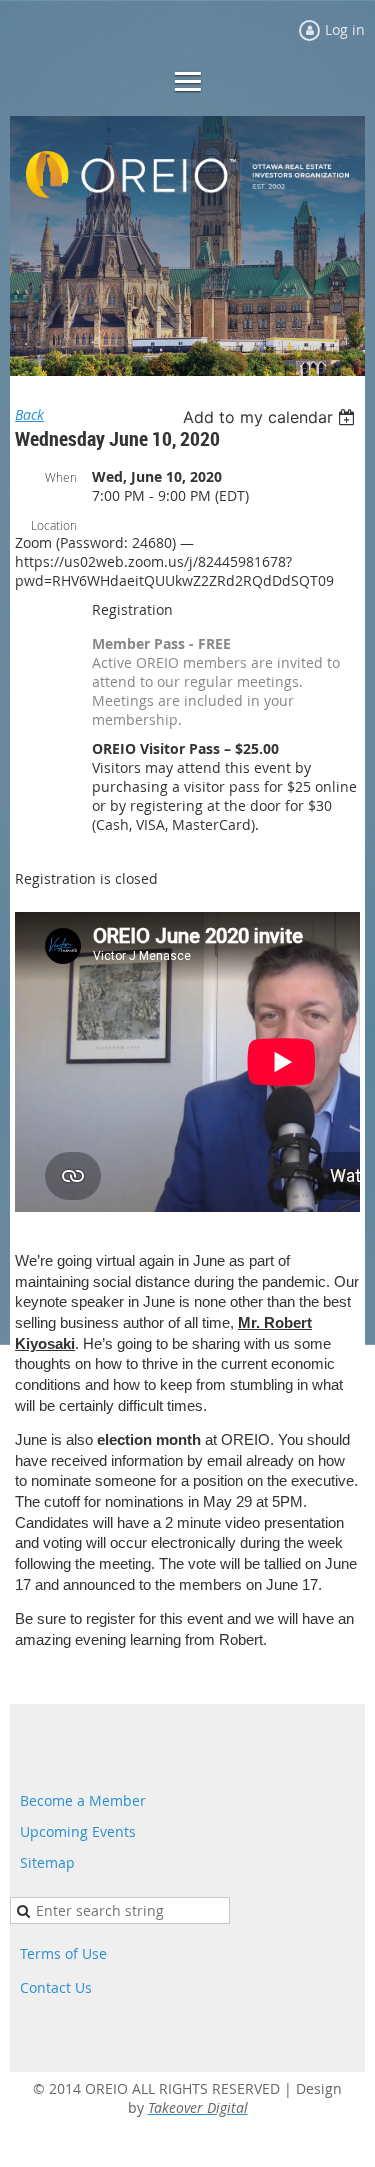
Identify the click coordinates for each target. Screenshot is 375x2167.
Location (54, 525)
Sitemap (47, 1862)
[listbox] (271, 417)
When (61, 477)
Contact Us (56, 1987)
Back (29, 414)
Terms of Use (63, 1953)
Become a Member (83, 1800)
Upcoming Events (78, 1831)
